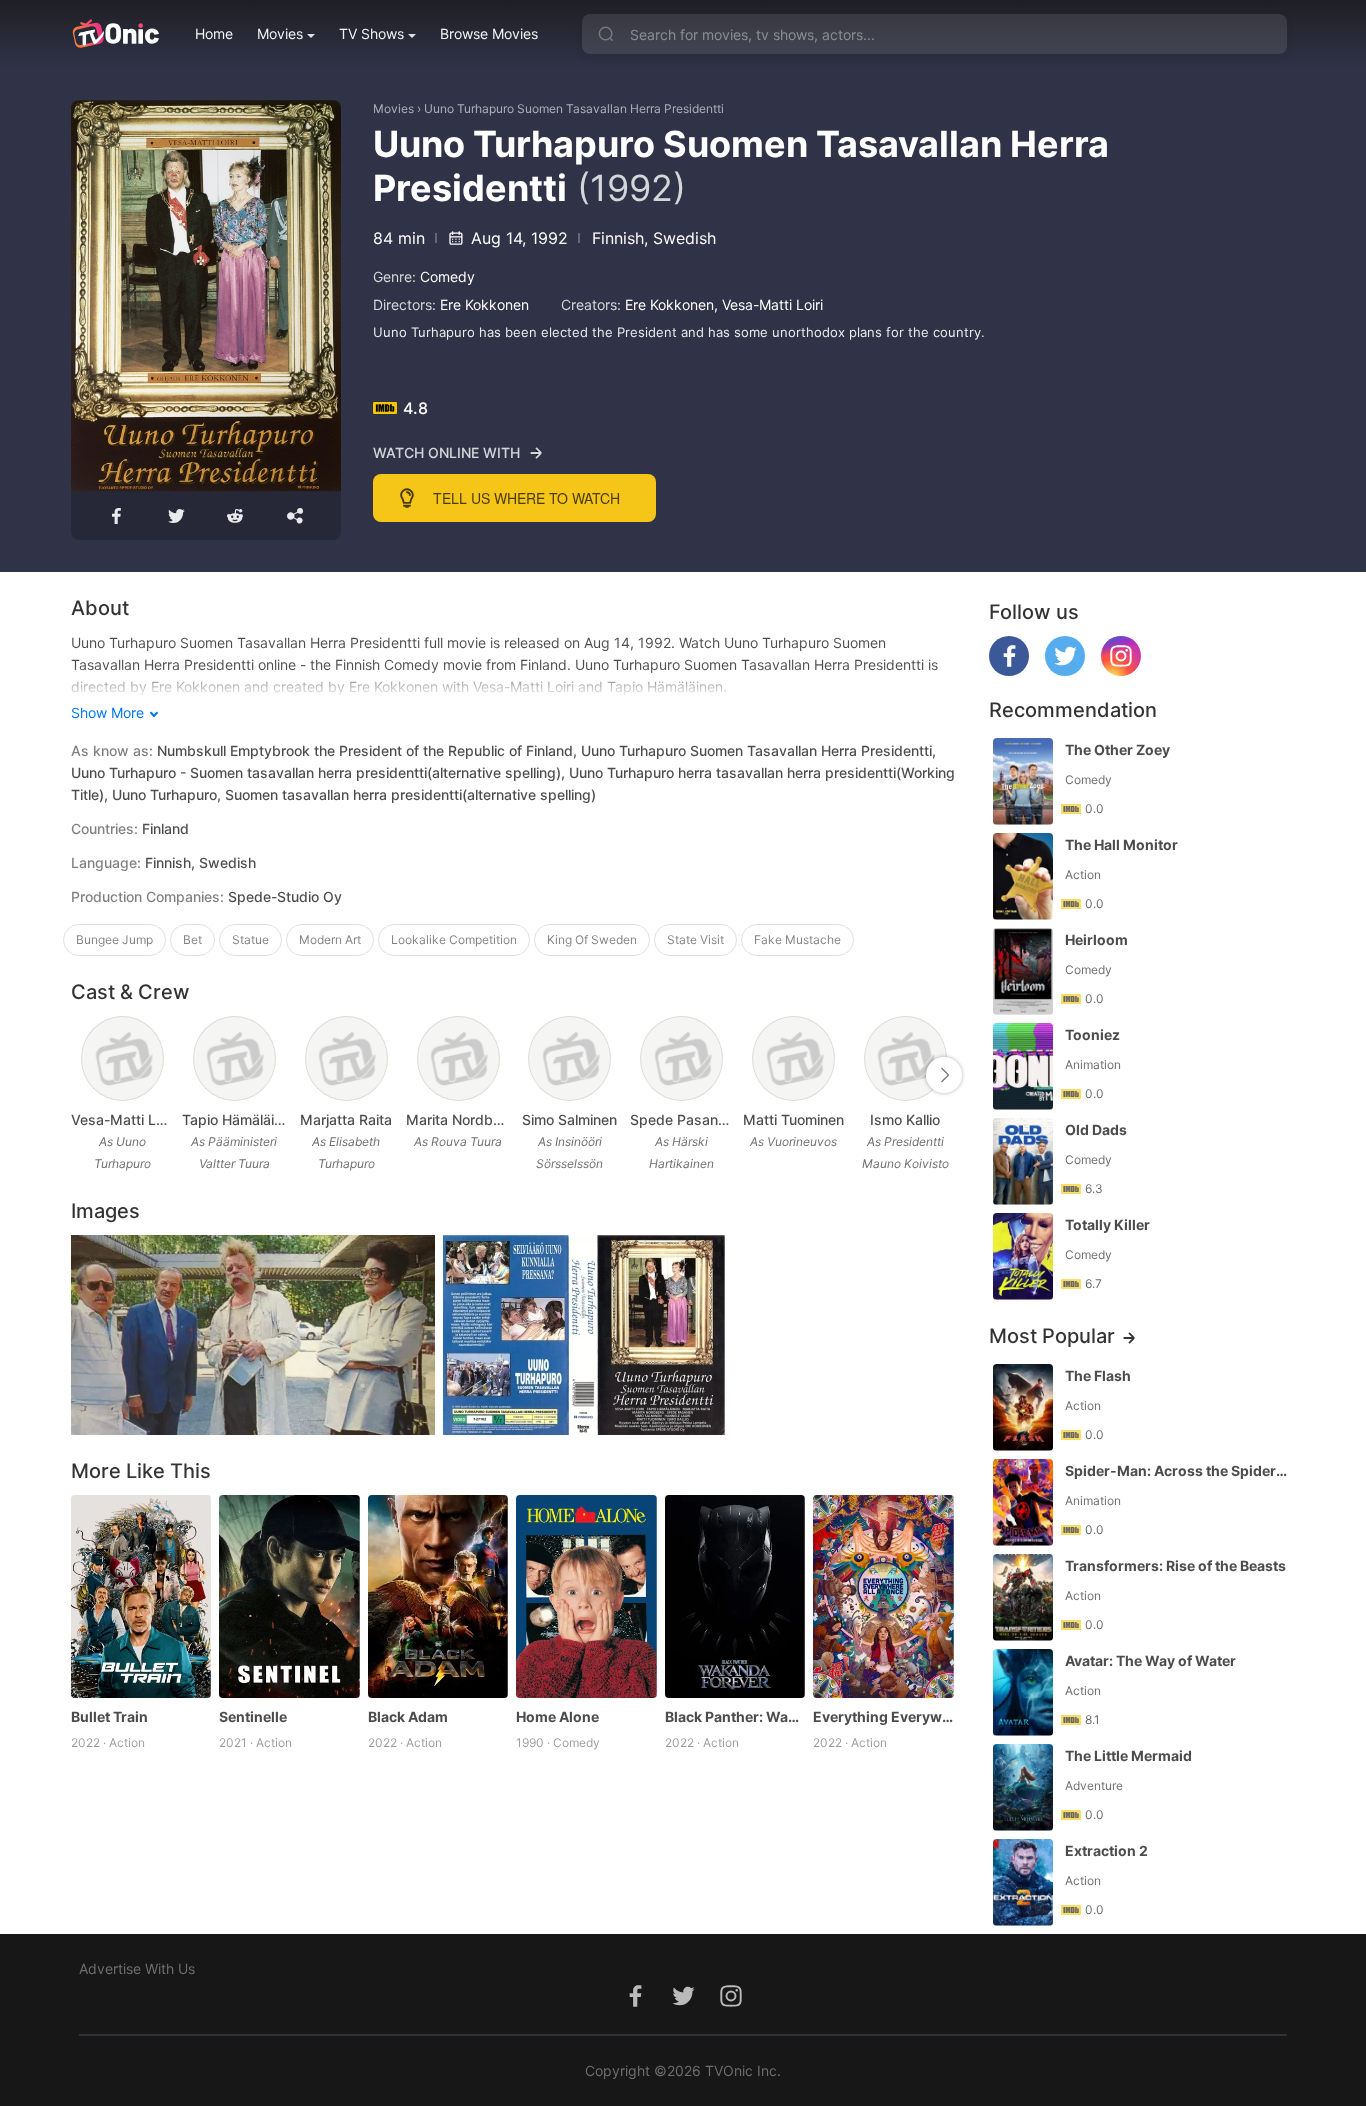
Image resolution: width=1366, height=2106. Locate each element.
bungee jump (114, 939)
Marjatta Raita (346, 1119)
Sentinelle (253, 1716)
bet (192, 939)
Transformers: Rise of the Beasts (1175, 1565)
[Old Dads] (1023, 1161)
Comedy (447, 276)
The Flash (1098, 1375)
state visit (695, 939)
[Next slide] (944, 1075)
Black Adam (408, 1716)
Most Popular (1052, 1336)
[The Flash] (1023, 1407)
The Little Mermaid (1128, 1755)
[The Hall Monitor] (1023, 876)
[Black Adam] (438, 1597)
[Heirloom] (1023, 971)
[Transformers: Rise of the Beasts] (1023, 1597)
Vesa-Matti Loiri (772, 304)
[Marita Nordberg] (458, 1058)
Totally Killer (1107, 1224)
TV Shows (371, 33)
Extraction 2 (1106, 1850)
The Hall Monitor (1121, 844)
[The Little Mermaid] (1023, 1787)
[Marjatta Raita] (346, 1058)
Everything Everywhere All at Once (883, 1716)
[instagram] (1121, 670)
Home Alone (557, 1716)
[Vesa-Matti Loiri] (122, 1058)
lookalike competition (454, 939)
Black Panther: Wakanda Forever (735, 1716)
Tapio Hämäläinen (234, 1119)
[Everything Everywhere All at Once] (883, 1597)
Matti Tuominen (793, 1119)
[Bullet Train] (141, 1597)
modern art (330, 939)
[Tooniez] (1023, 1066)
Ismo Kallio (905, 1119)
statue (250, 939)
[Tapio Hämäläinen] (234, 1058)
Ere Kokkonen (484, 304)
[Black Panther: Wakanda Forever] (735, 1597)
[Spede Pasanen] (681, 1058)
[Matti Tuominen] (793, 1058)
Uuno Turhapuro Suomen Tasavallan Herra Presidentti (574, 108)
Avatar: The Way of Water (1150, 1660)
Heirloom (1096, 939)
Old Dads (1096, 1129)
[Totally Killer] (1023, 1256)
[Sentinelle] (289, 1597)
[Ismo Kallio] (905, 1058)
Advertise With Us (137, 1968)
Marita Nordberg (458, 1119)
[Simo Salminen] (569, 1058)
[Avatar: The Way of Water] (1023, 1692)
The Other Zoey (1117, 749)
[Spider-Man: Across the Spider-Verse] (1023, 1502)
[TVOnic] (115, 34)
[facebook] (1009, 670)
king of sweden (592, 939)
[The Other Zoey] (1023, 781)
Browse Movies (489, 33)
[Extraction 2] (1023, 1882)
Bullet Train (109, 1716)
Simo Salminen (569, 1119)
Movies (280, 33)
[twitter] (1065, 670)
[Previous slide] (84, 1075)
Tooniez (1092, 1034)
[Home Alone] (586, 1597)
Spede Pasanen (682, 1119)
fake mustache (797, 939)
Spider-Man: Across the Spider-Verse (1178, 1470)
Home (214, 33)
